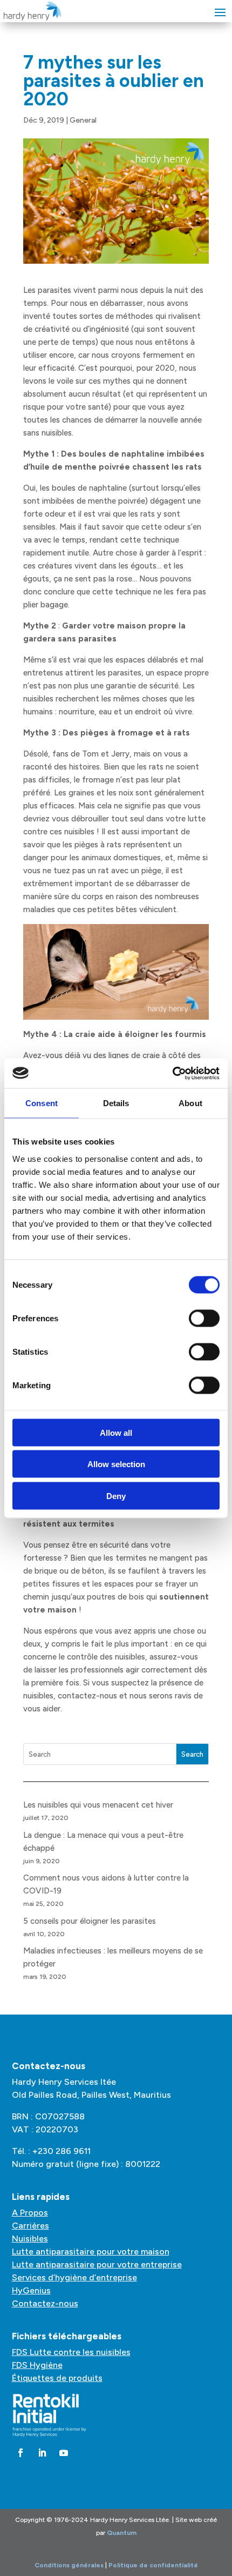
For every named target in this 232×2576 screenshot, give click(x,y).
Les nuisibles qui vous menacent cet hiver (98, 1805)
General (83, 120)
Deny (116, 1496)
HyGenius (31, 2290)
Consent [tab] (42, 1103)
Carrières (30, 2226)
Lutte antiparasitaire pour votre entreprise (97, 2264)
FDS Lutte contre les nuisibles (71, 2352)
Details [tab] (116, 1103)
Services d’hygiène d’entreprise (74, 2277)
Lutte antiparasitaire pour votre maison (91, 2252)
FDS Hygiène (37, 2365)
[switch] (204, 1318)
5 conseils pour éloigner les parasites (90, 1921)
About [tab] (190, 1103)
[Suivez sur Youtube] (64, 2453)
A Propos (30, 2213)
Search (192, 1754)
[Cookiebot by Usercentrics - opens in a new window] (172, 1073)
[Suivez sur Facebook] (21, 2453)
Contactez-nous (45, 2303)
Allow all (116, 1432)
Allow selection (116, 1464)
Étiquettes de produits (57, 2378)
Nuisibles (30, 2239)
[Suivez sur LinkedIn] (42, 2453)
